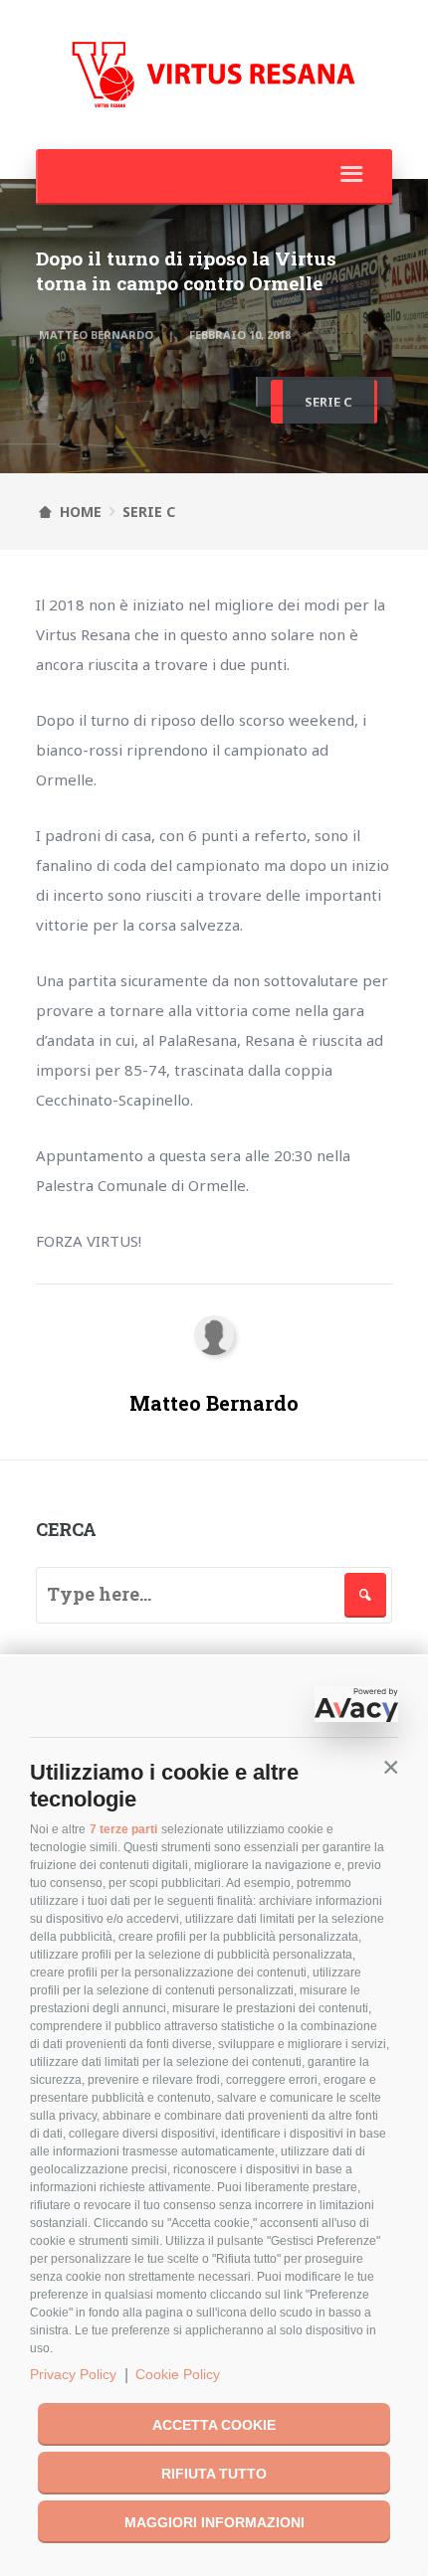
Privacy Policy (73, 2374)
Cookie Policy (178, 2374)
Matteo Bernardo (96, 335)
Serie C (328, 402)
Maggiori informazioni (214, 2522)
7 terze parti (123, 1829)
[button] (391, 1767)
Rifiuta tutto (214, 2474)
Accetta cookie (214, 2425)
